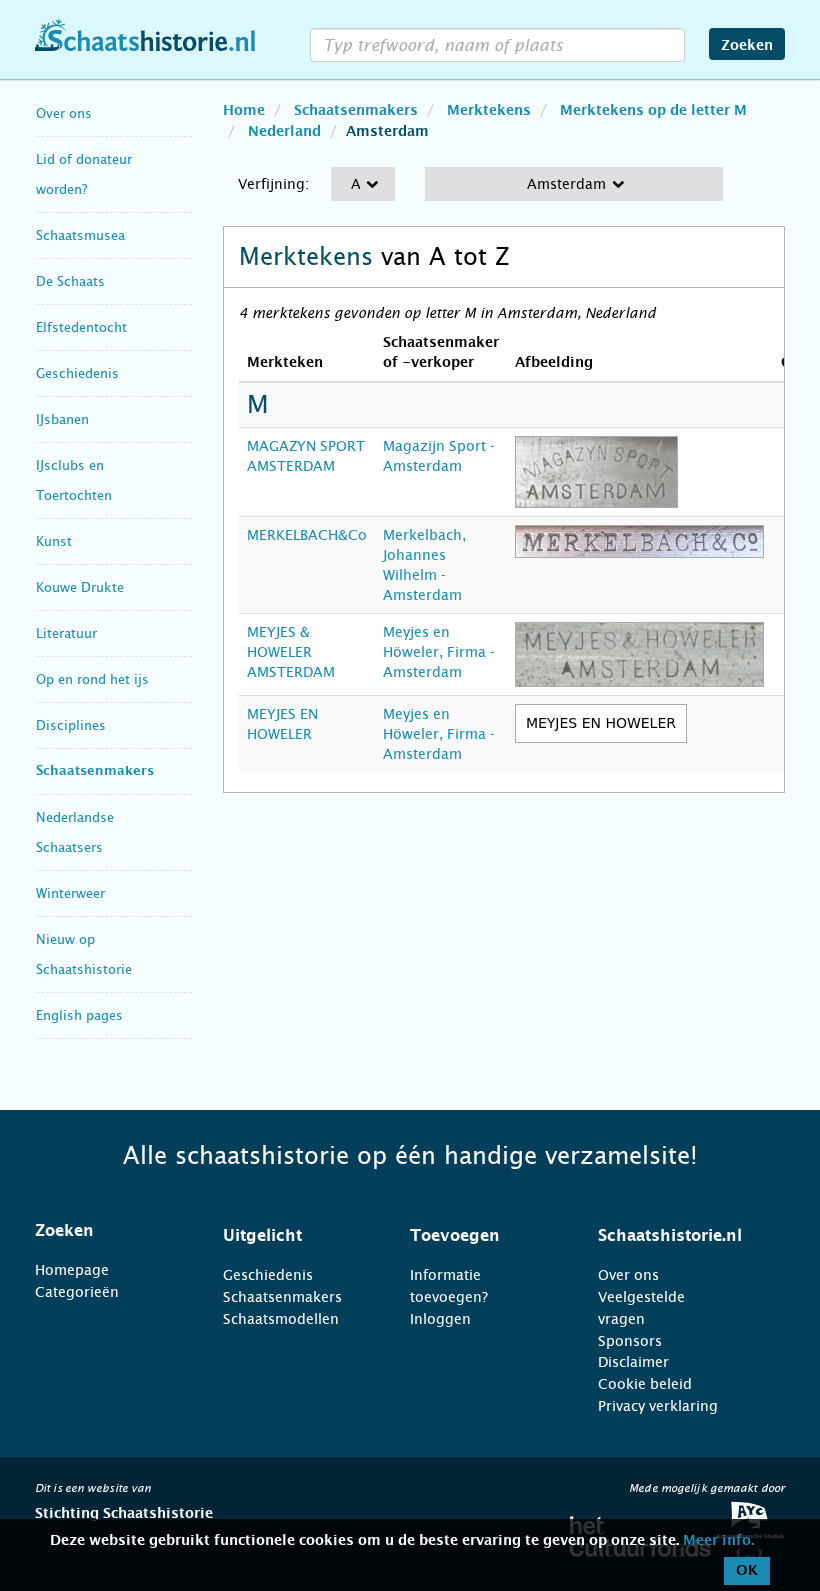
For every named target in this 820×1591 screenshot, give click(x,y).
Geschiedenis (77, 373)
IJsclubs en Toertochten (74, 480)
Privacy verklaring (658, 1406)
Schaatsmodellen (281, 1319)
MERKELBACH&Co (307, 535)
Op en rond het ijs (92, 679)
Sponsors (630, 1341)
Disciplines (71, 725)
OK (747, 1571)
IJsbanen (62, 419)
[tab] (104, 1231)
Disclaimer (633, 1362)
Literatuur (66, 633)
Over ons (64, 113)
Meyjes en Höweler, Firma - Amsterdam (439, 652)
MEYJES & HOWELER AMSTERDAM (291, 652)
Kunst (54, 541)
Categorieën (77, 1292)
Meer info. (718, 1541)
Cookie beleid (645, 1384)
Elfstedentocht (81, 327)
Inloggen (440, 1319)
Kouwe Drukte (80, 587)
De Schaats (70, 281)
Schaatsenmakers (95, 771)
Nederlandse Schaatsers (75, 832)
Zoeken (747, 46)
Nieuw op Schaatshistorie (84, 954)
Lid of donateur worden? (84, 174)
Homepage (72, 1270)
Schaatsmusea (80, 235)
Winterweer (70, 893)
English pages (79, 1015)
